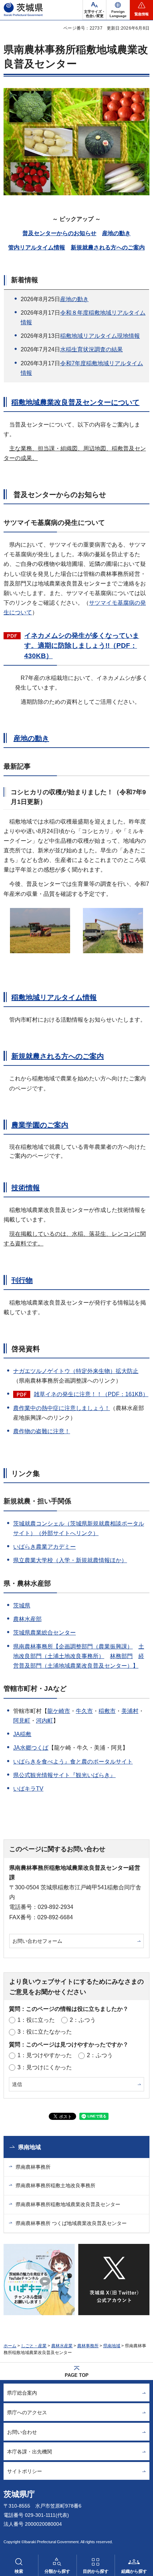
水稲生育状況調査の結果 (91, 349)
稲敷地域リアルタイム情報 (54, 997)
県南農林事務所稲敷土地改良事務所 (56, 2185)
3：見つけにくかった (45, 2067)
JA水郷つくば (31, 1748)
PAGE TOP (77, 2375)
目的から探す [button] (96, 2571)
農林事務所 (88, 2346)
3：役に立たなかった (45, 2032)
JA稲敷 (22, 1734)
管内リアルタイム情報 (37, 247)
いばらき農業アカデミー (44, 1547)
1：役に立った (36, 2020)
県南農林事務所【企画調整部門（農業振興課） (73, 1646)
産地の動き (116, 233)
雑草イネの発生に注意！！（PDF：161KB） (91, 1394)
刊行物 (22, 1280)
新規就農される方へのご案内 (108, 247)
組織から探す (134, 2571)
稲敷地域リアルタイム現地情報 (100, 336)
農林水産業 (62, 2346)
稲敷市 (107, 1711)
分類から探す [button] (57, 2571)
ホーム (10, 2346)
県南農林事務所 (33, 2167)
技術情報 (26, 1188)
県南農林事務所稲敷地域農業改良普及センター (68, 2204)
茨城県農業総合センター (44, 1633)
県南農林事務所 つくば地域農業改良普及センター (71, 2223)
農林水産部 (27, 1619)
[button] (118, 10)
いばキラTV (28, 1789)
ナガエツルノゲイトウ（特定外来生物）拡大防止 (76, 1371)
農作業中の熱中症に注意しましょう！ (62, 1408)
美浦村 (130, 1711)
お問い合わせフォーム (37, 1941)
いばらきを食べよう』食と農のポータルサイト (73, 1762)
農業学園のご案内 (40, 1125)
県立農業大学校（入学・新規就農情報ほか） (70, 1560)
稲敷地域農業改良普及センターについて (75, 402)
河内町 (44, 1721)
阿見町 (22, 1721)
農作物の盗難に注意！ (42, 1431)
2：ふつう (83, 2020)
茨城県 (22, 1606)
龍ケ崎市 (59, 1711)
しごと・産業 (34, 2346)
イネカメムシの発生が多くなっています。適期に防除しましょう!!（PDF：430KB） (82, 646)
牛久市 (84, 1711)
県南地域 (30, 2147)
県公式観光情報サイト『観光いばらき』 (64, 1775)
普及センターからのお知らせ (59, 233)
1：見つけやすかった (45, 2055)
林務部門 (121, 1656)
